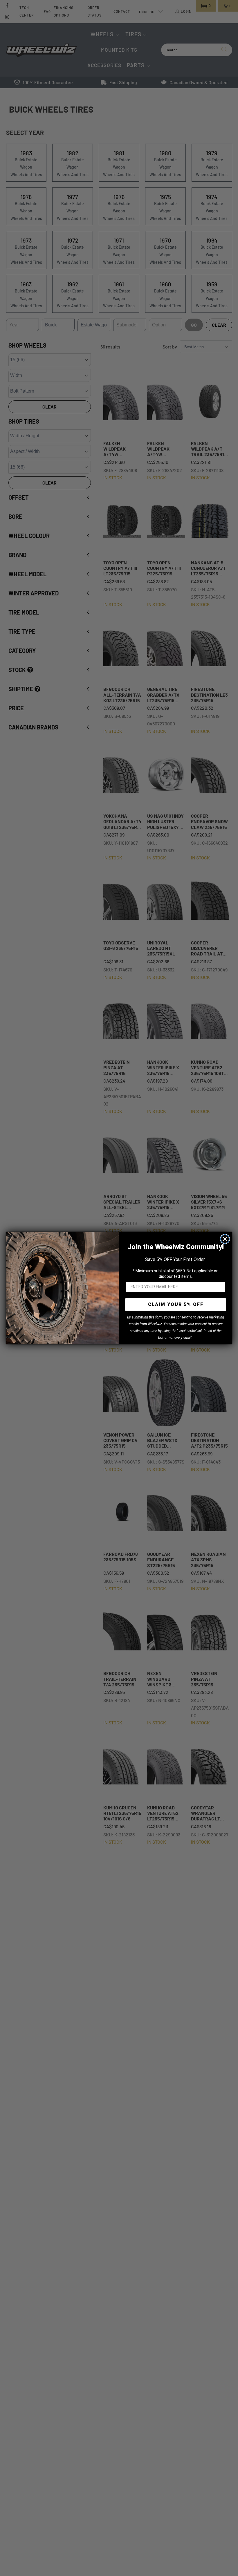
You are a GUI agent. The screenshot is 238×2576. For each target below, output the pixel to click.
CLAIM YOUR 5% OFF (176, 1304)
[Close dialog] (225, 1239)
